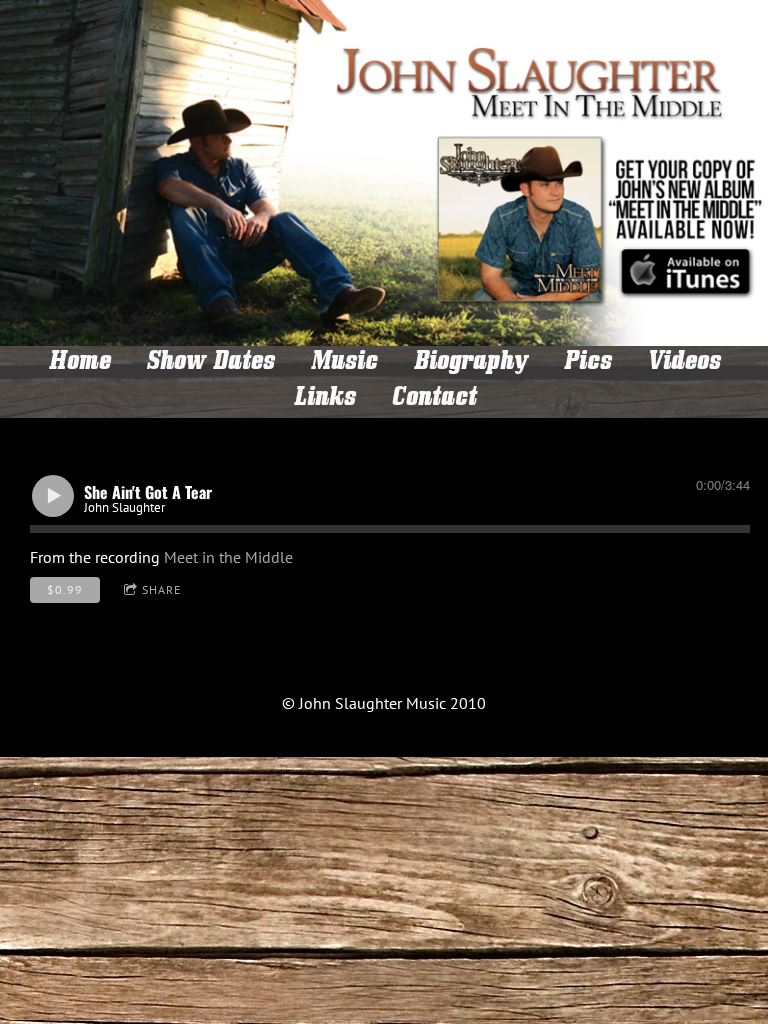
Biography (470, 364)
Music (343, 364)
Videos (683, 364)
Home (79, 364)
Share (161, 589)
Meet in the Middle (228, 557)
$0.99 (65, 589)
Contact (433, 400)
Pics (587, 364)
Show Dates (210, 364)
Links (324, 400)
